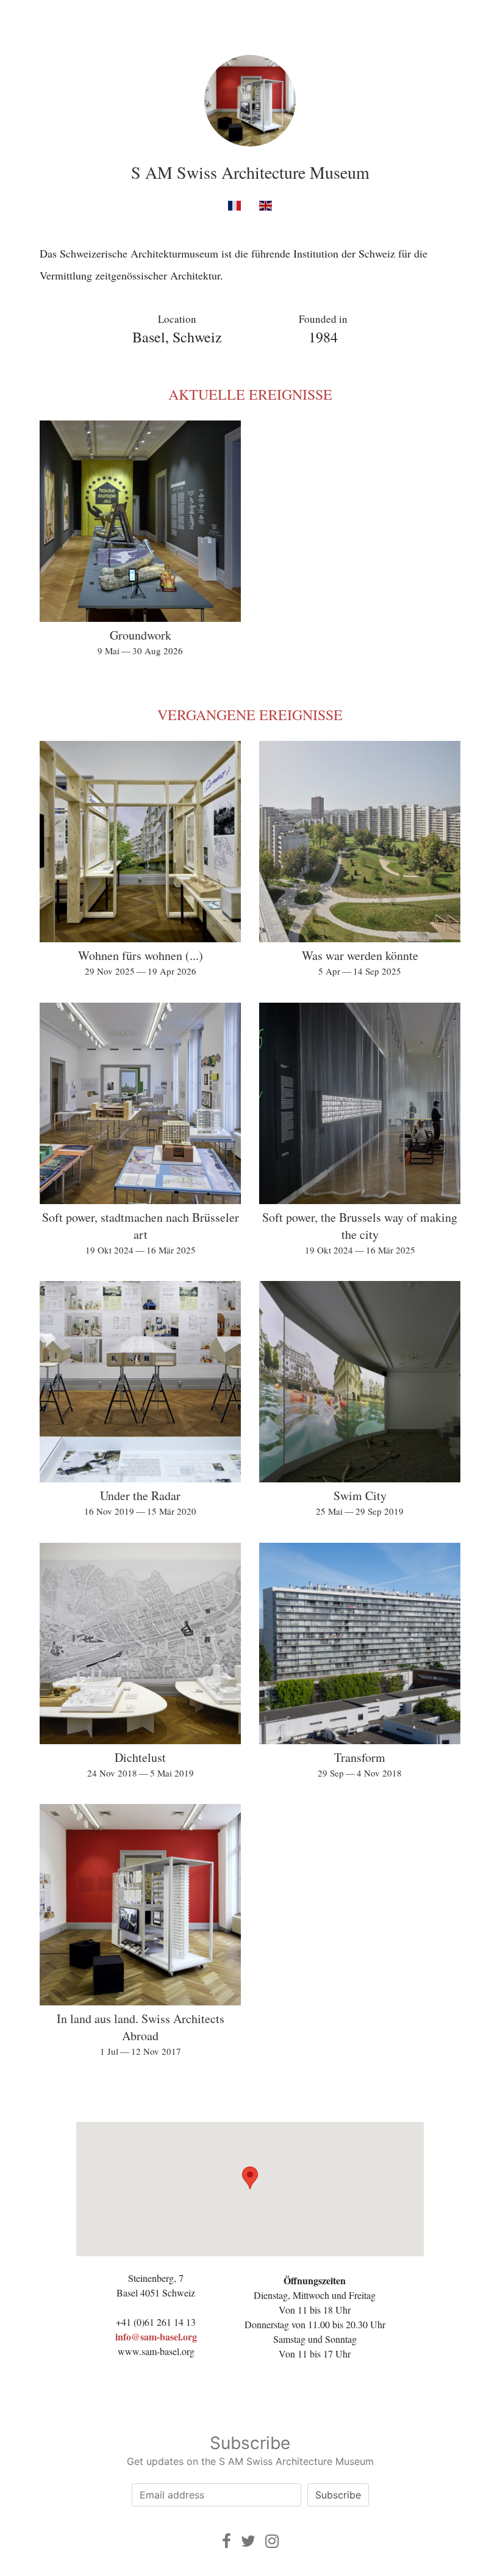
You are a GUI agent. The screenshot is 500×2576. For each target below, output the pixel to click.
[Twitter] (248, 2541)
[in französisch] (234, 205)
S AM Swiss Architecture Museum (250, 172)
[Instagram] (272, 2541)
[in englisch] (266, 205)
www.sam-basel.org (156, 2351)
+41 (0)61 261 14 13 (156, 2322)
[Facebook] (227, 2541)
